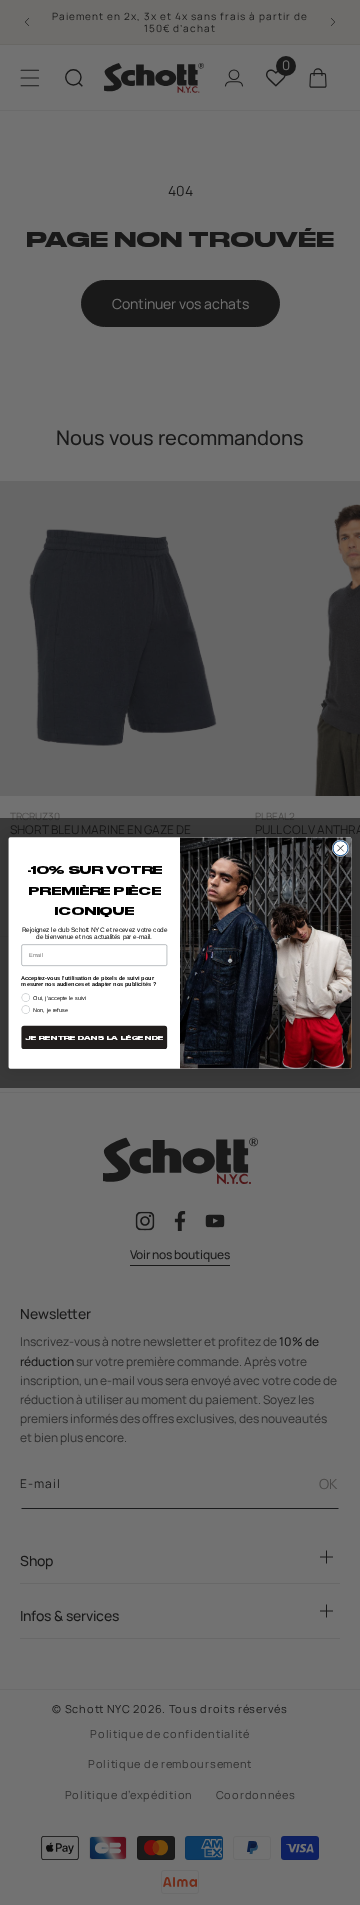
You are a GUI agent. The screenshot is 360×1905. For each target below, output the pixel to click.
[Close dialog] (340, 847)
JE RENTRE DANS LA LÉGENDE (94, 1037)
